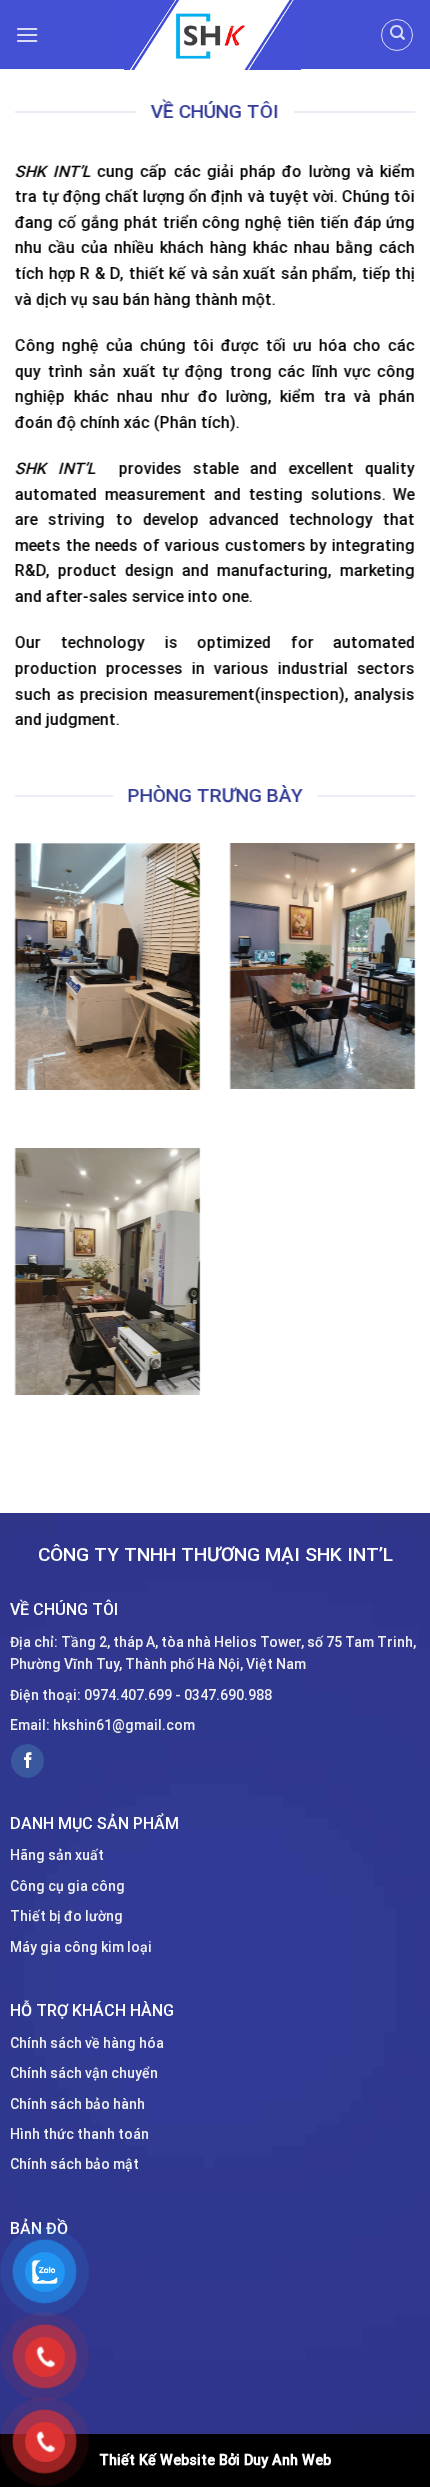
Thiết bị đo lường (66, 1916)
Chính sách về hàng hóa (87, 2043)
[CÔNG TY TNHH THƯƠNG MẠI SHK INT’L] (212, 35)
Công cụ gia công (67, 1885)
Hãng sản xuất (57, 1855)
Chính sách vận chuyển (84, 2073)
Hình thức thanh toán (79, 2134)
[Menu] (27, 34)
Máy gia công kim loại (81, 1946)
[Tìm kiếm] (397, 35)
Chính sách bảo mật (74, 2164)
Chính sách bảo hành (77, 2103)
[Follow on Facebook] (27, 1761)
